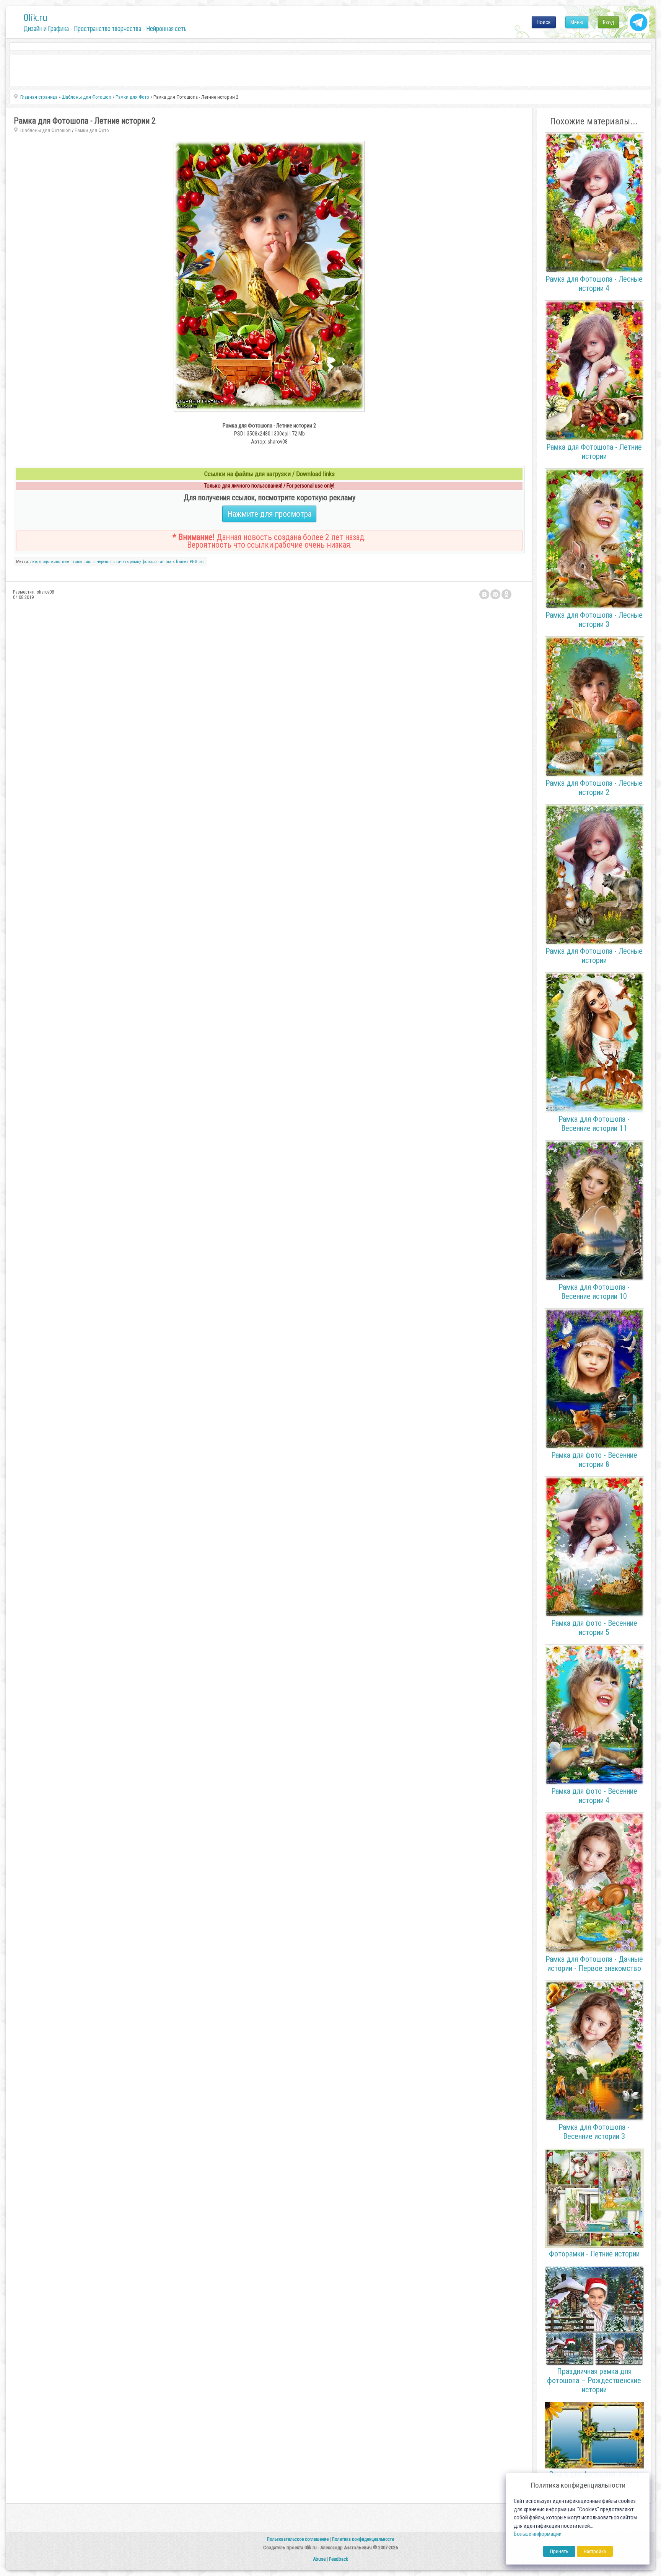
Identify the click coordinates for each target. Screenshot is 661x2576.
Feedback (339, 2559)
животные (60, 562)
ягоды (45, 562)
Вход (608, 22)
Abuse (319, 2559)
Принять (559, 2551)
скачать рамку (127, 562)
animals (167, 562)
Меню (577, 22)
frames (182, 562)
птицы (76, 562)
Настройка (595, 2551)
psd (202, 562)
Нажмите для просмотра (269, 514)
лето (34, 562)
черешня (105, 562)
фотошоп (151, 562)
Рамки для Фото (92, 130)
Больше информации (538, 2534)
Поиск (544, 22)
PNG (194, 562)
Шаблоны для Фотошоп (46, 130)
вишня (90, 562)
